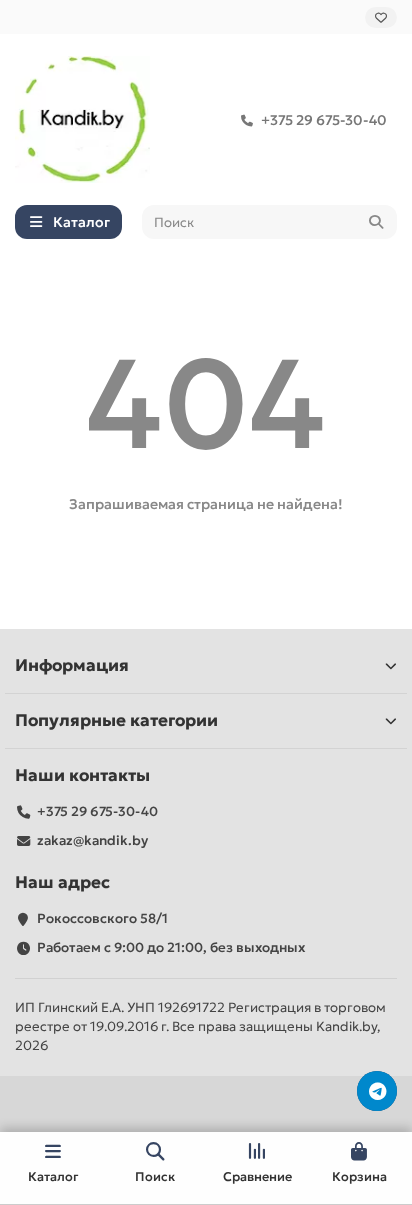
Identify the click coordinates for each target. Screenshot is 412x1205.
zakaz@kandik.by (92, 840)
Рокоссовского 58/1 (102, 918)
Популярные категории (116, 720)
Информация (72, 665)
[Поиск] (376, 222)
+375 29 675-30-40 (324, 120)
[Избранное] (381, 17)
